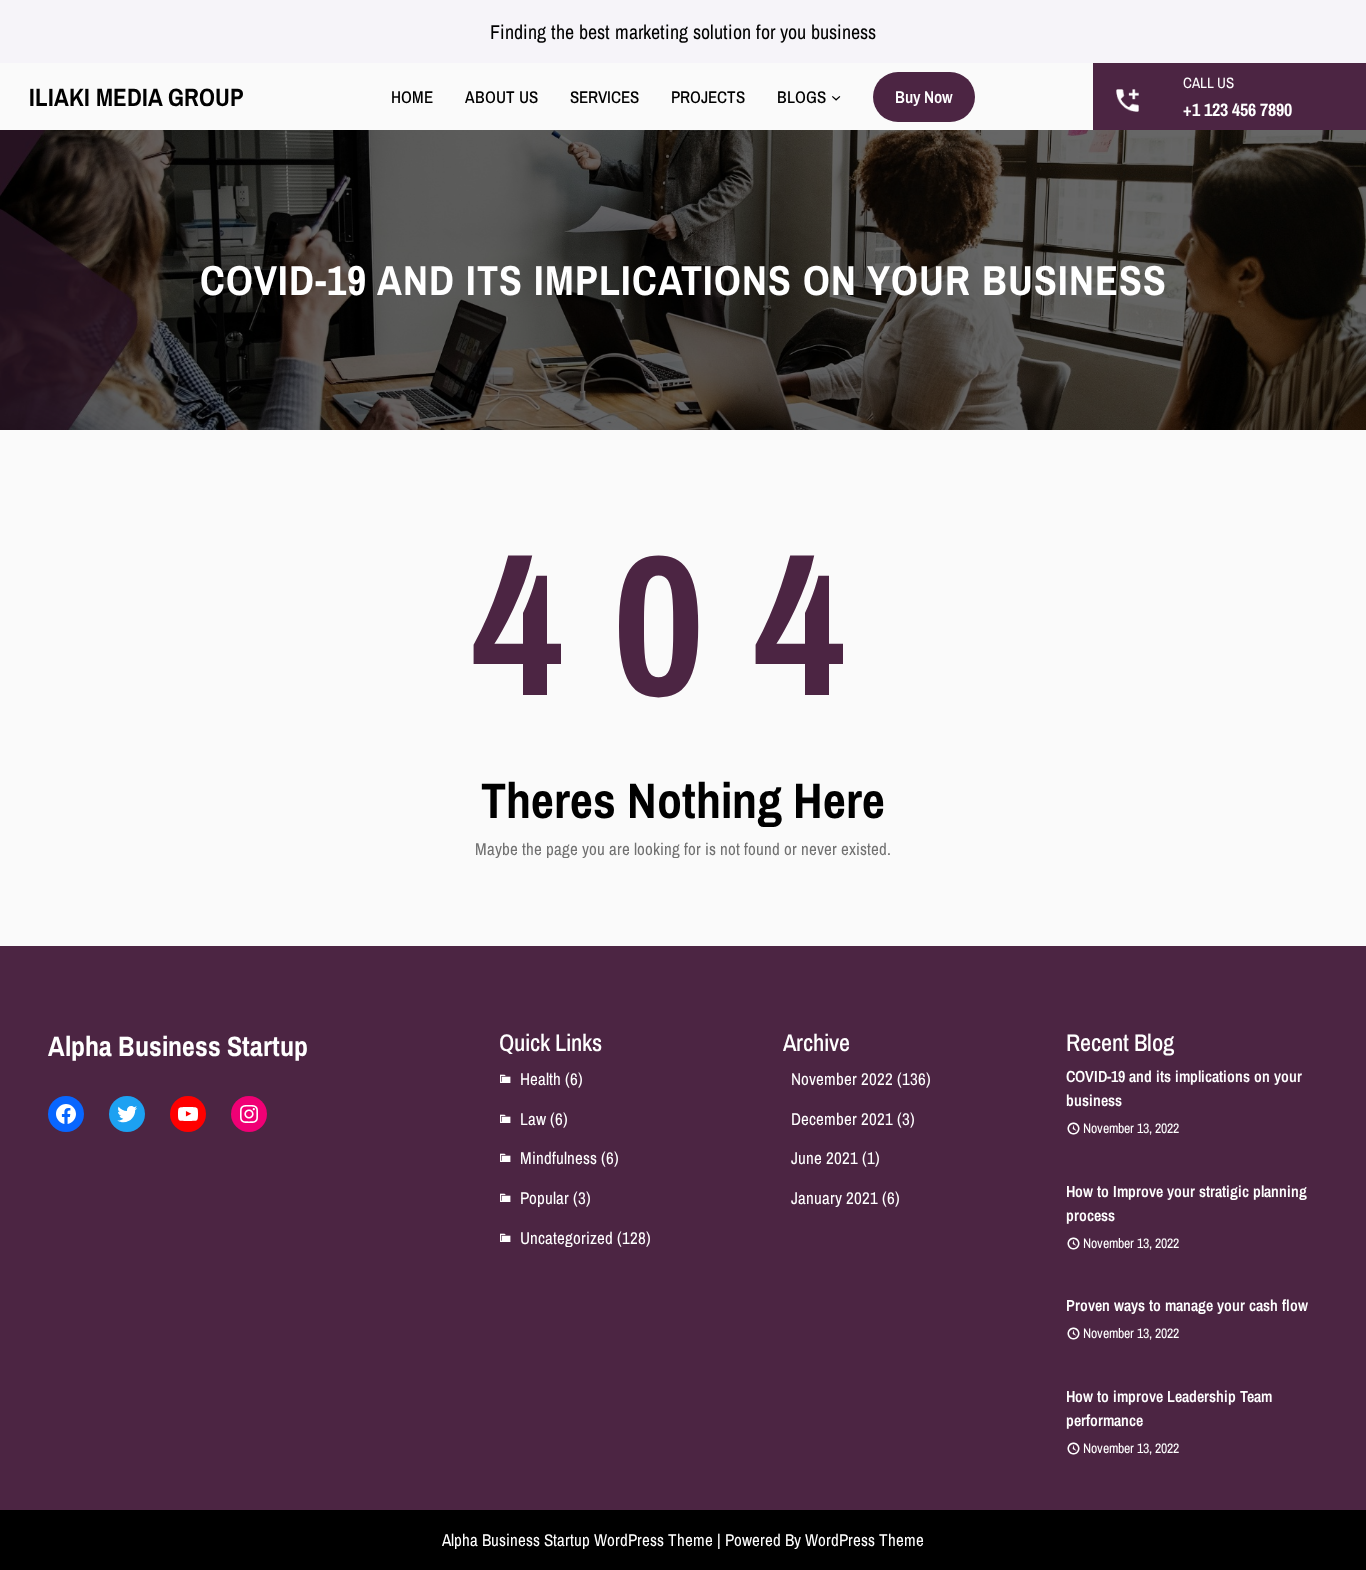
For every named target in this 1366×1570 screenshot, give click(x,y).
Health (540, 1078)
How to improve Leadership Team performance (1169, 1408)
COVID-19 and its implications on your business (1184, 1088)
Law (533, 1118)
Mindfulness (558, 1157)
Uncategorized (566, 1237)
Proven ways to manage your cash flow (1187, 1305)
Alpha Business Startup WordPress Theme (577, 1539)
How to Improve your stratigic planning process (1186, 1203)
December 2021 (842, 1118)
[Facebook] (66, 1114)
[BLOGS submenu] (836, 97)
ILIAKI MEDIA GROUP (136, 97)
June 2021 (824, 1157)
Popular (544, 1197)
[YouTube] (188, 1114)
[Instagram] (249, 1114)
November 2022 (842, 1078)
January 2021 (834, 1197)
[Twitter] (127, 1114)
